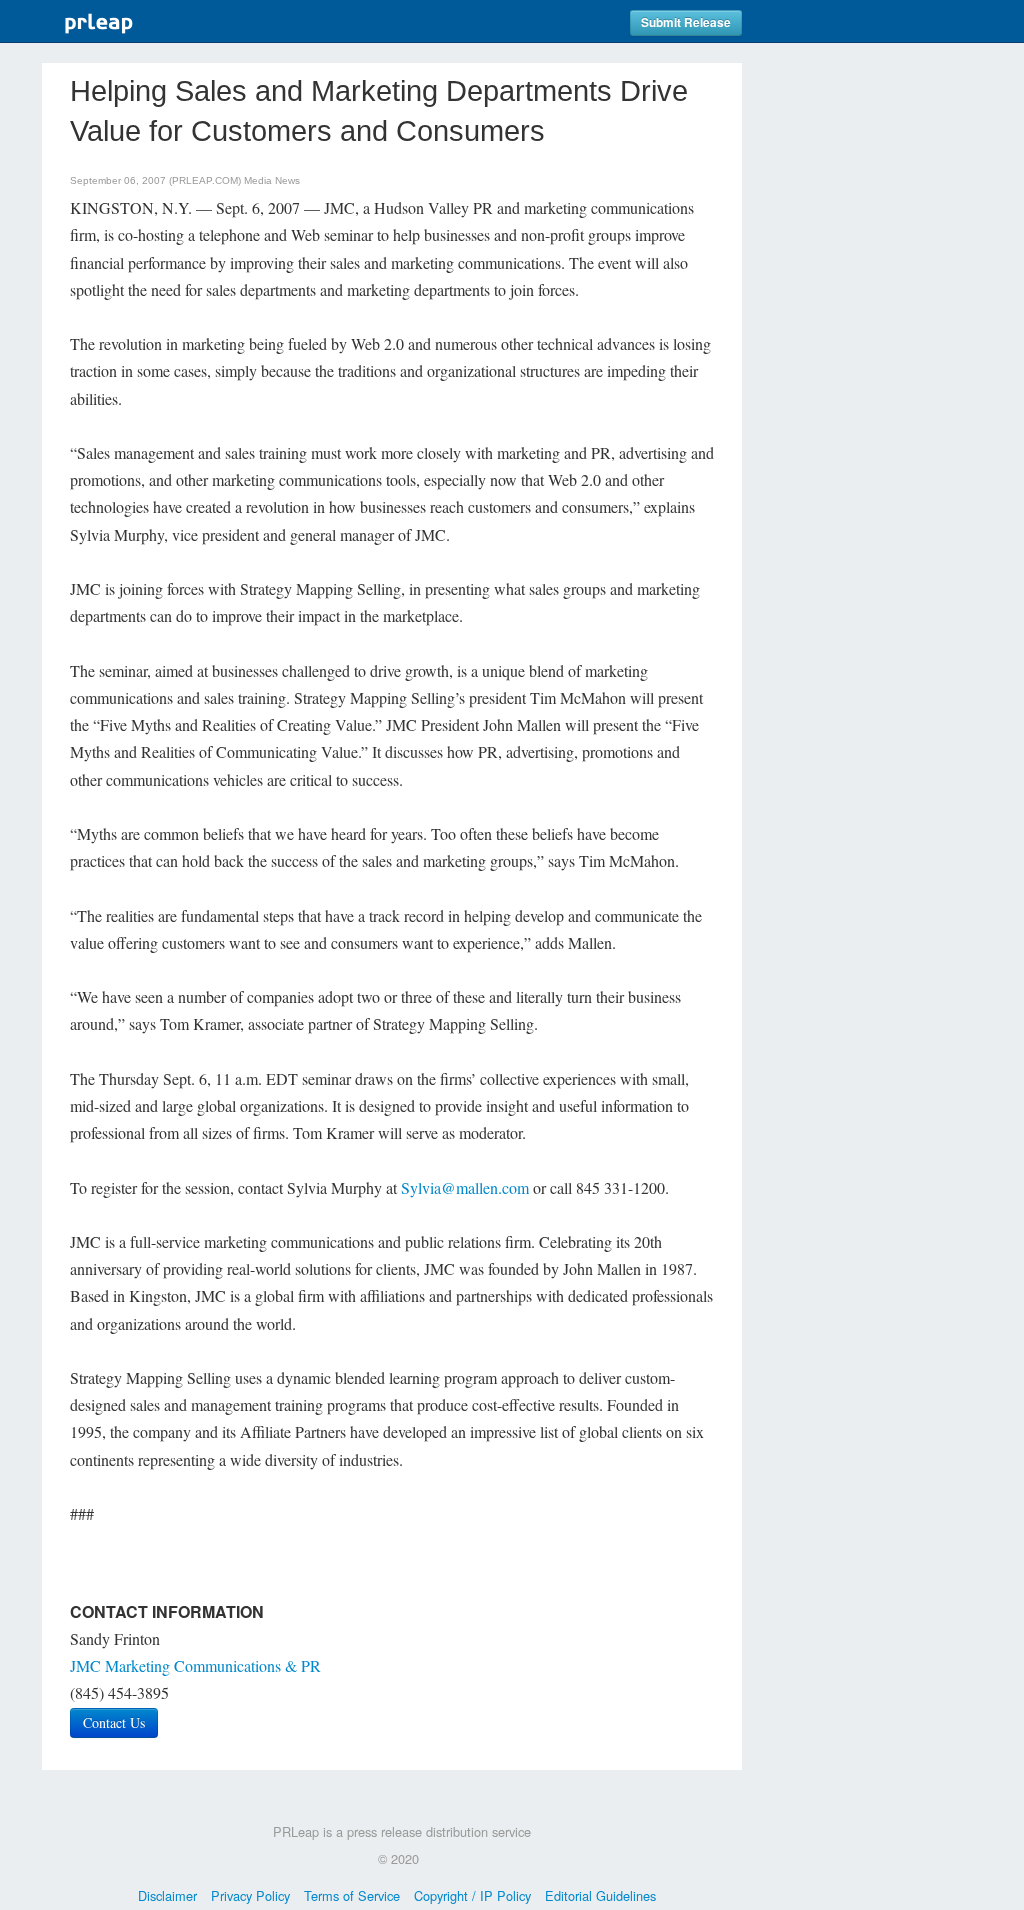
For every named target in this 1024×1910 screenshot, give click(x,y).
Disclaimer (167, 1895)
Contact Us (114, 1722)
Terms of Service (352, 1895)
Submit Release (686, 22)
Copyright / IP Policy (472, 1895)
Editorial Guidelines (600, 1895)
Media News (272, 180)
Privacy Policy (250, 1895)
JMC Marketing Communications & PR (195, 1665)
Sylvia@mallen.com (465, 1187)
